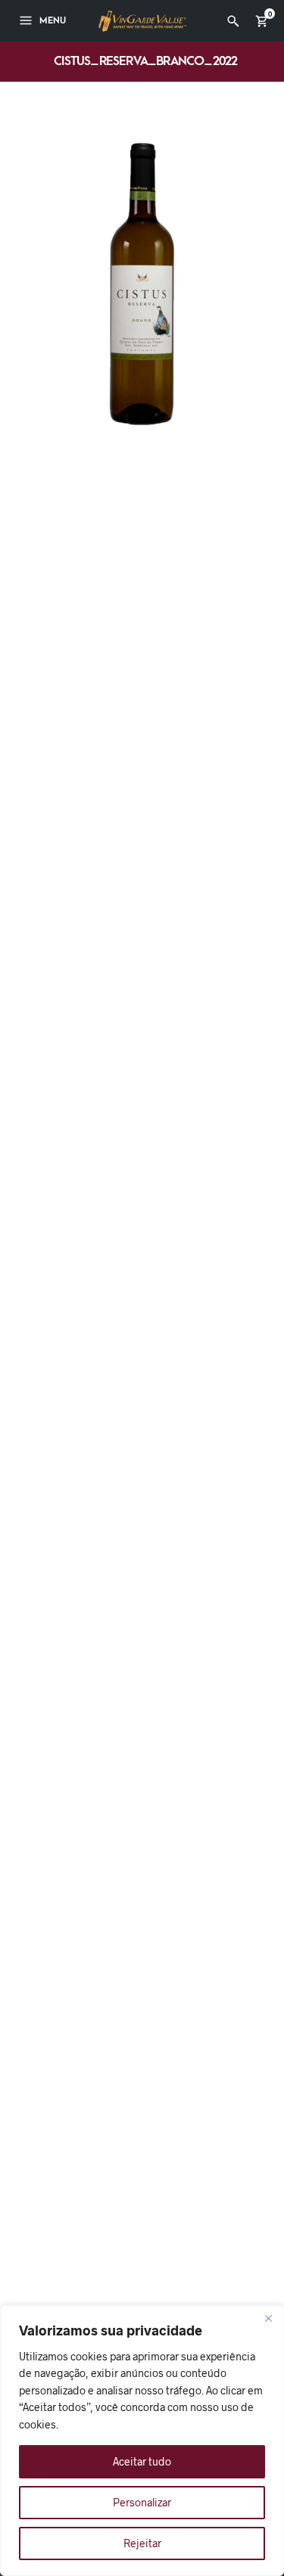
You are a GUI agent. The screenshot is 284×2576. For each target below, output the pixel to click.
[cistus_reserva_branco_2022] (142, 283)
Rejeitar (142, 2543)
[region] (142, 2441)
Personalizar (142, 2502)
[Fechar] (268, 2318)
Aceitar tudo (142, 2461)
